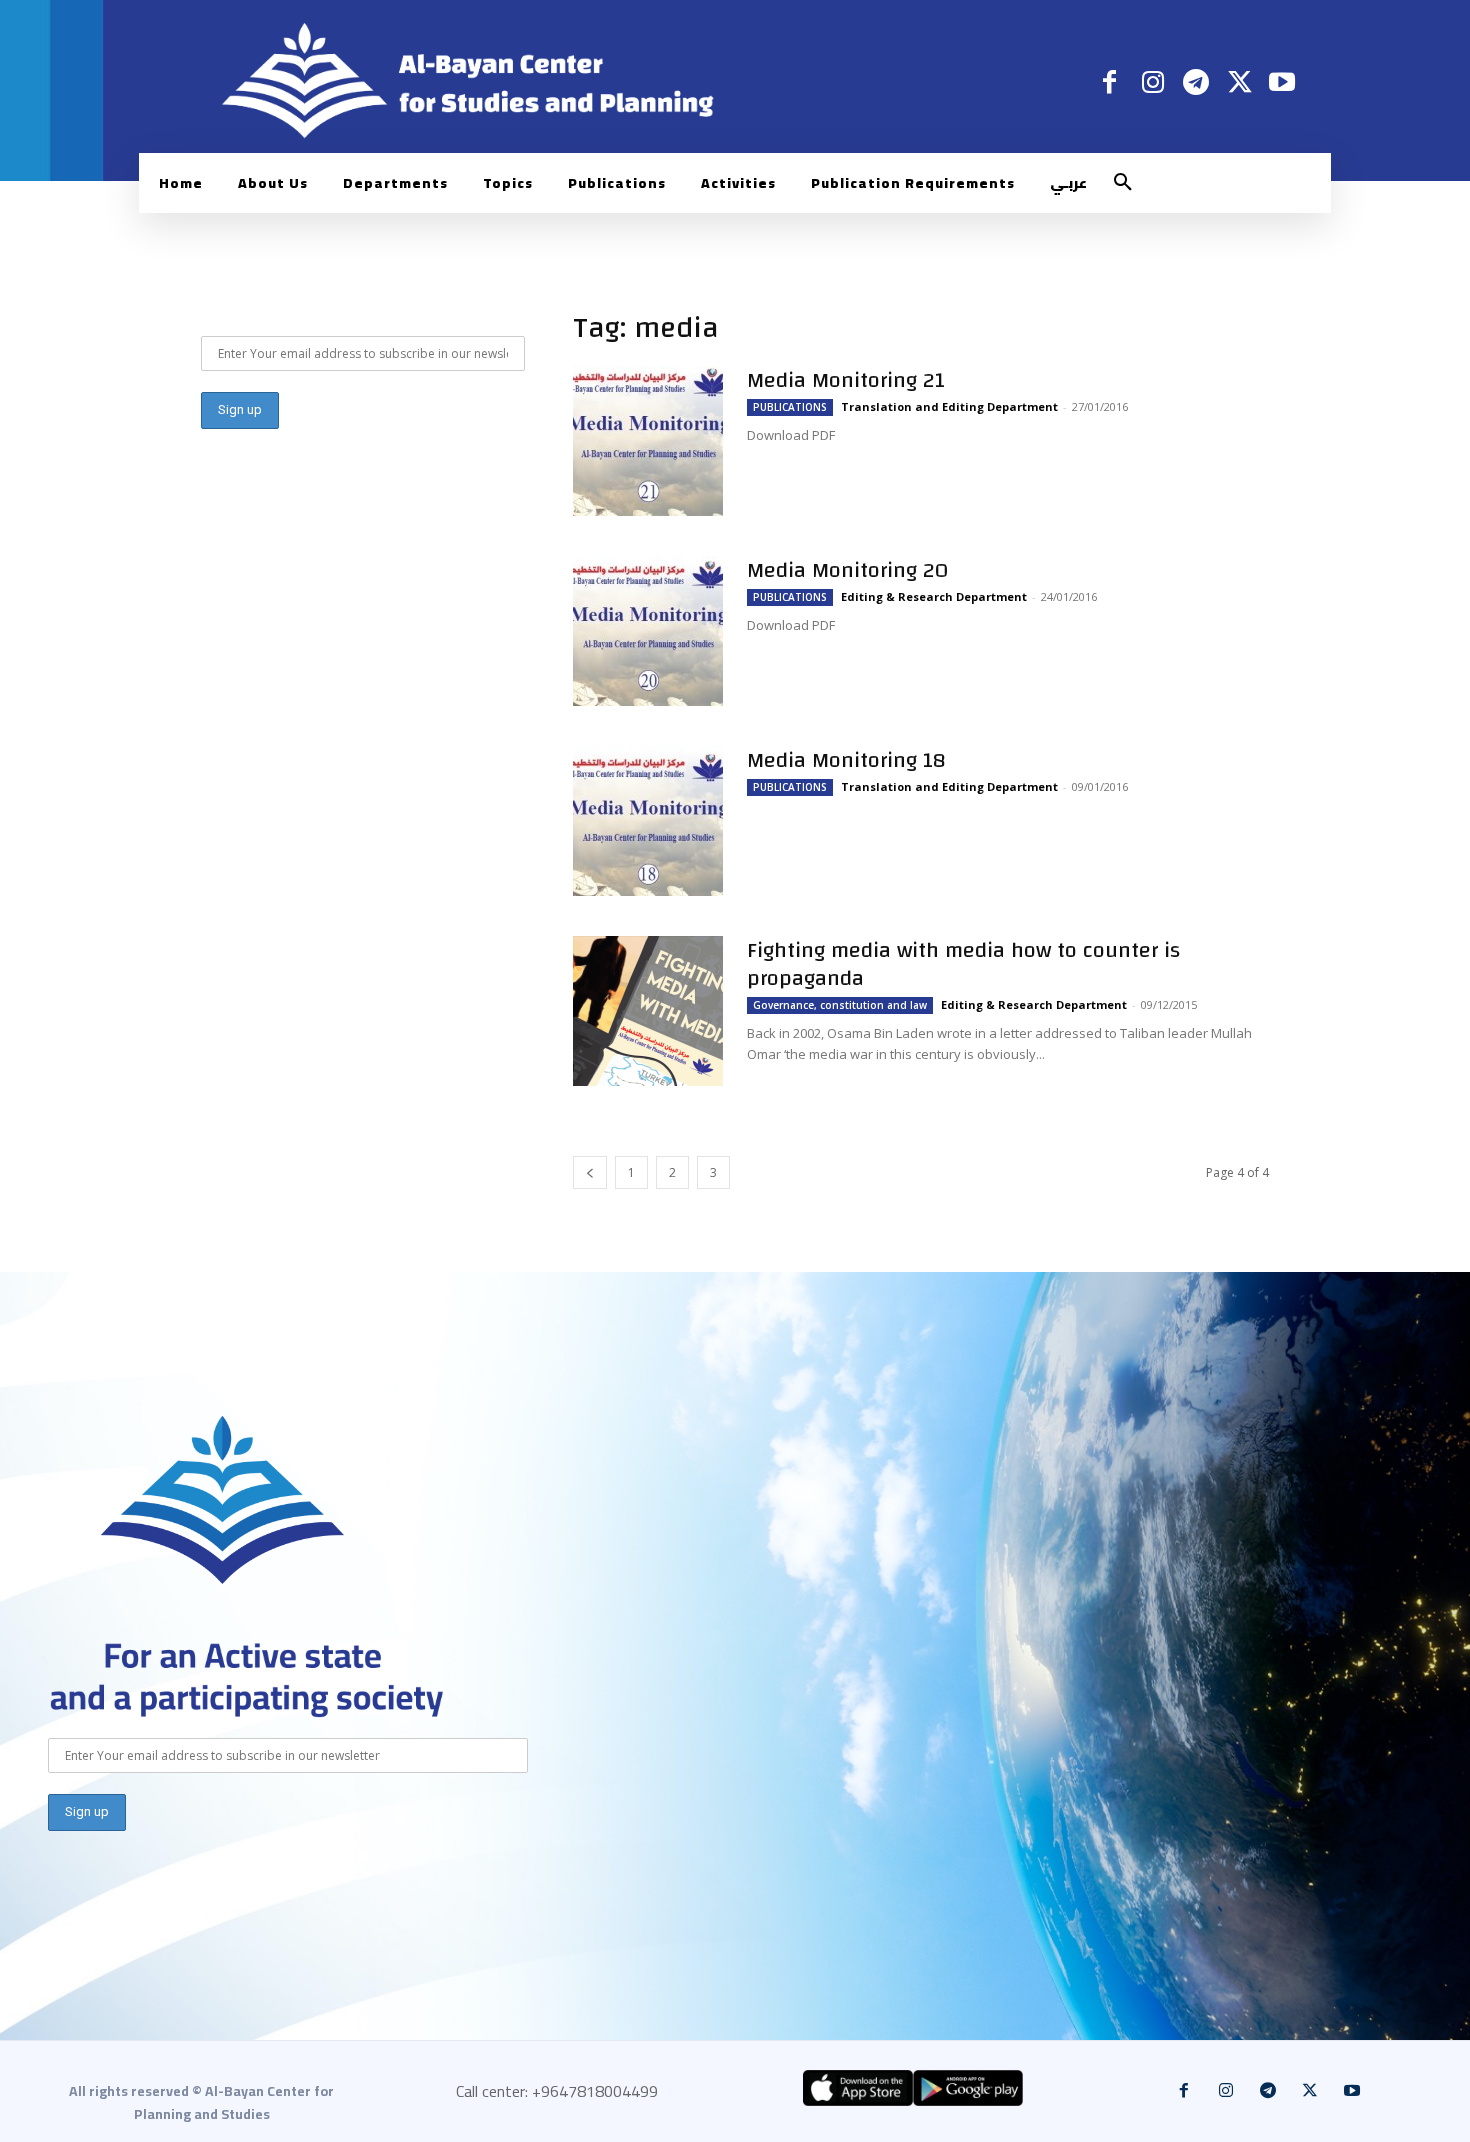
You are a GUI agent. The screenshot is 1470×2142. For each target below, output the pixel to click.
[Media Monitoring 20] (648, 631)
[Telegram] (1195, 81)
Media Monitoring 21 (846, 380)
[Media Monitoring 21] (648, 441)
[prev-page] (590, 1172)
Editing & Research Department (934, 596)
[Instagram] (1152, 81)
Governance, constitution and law (840, 1005)
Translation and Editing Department (949, 406)
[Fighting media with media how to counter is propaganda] (648, 1011)
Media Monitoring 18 (846, 760)
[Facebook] (1109, 81)
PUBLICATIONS (790, 407)
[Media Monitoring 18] (648, 821)
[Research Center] (223, 1500)
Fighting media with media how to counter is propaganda (963, 964)
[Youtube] (1282, 81)
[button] (1123, 183)
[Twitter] (1239, 81)
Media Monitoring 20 (847, 570)
